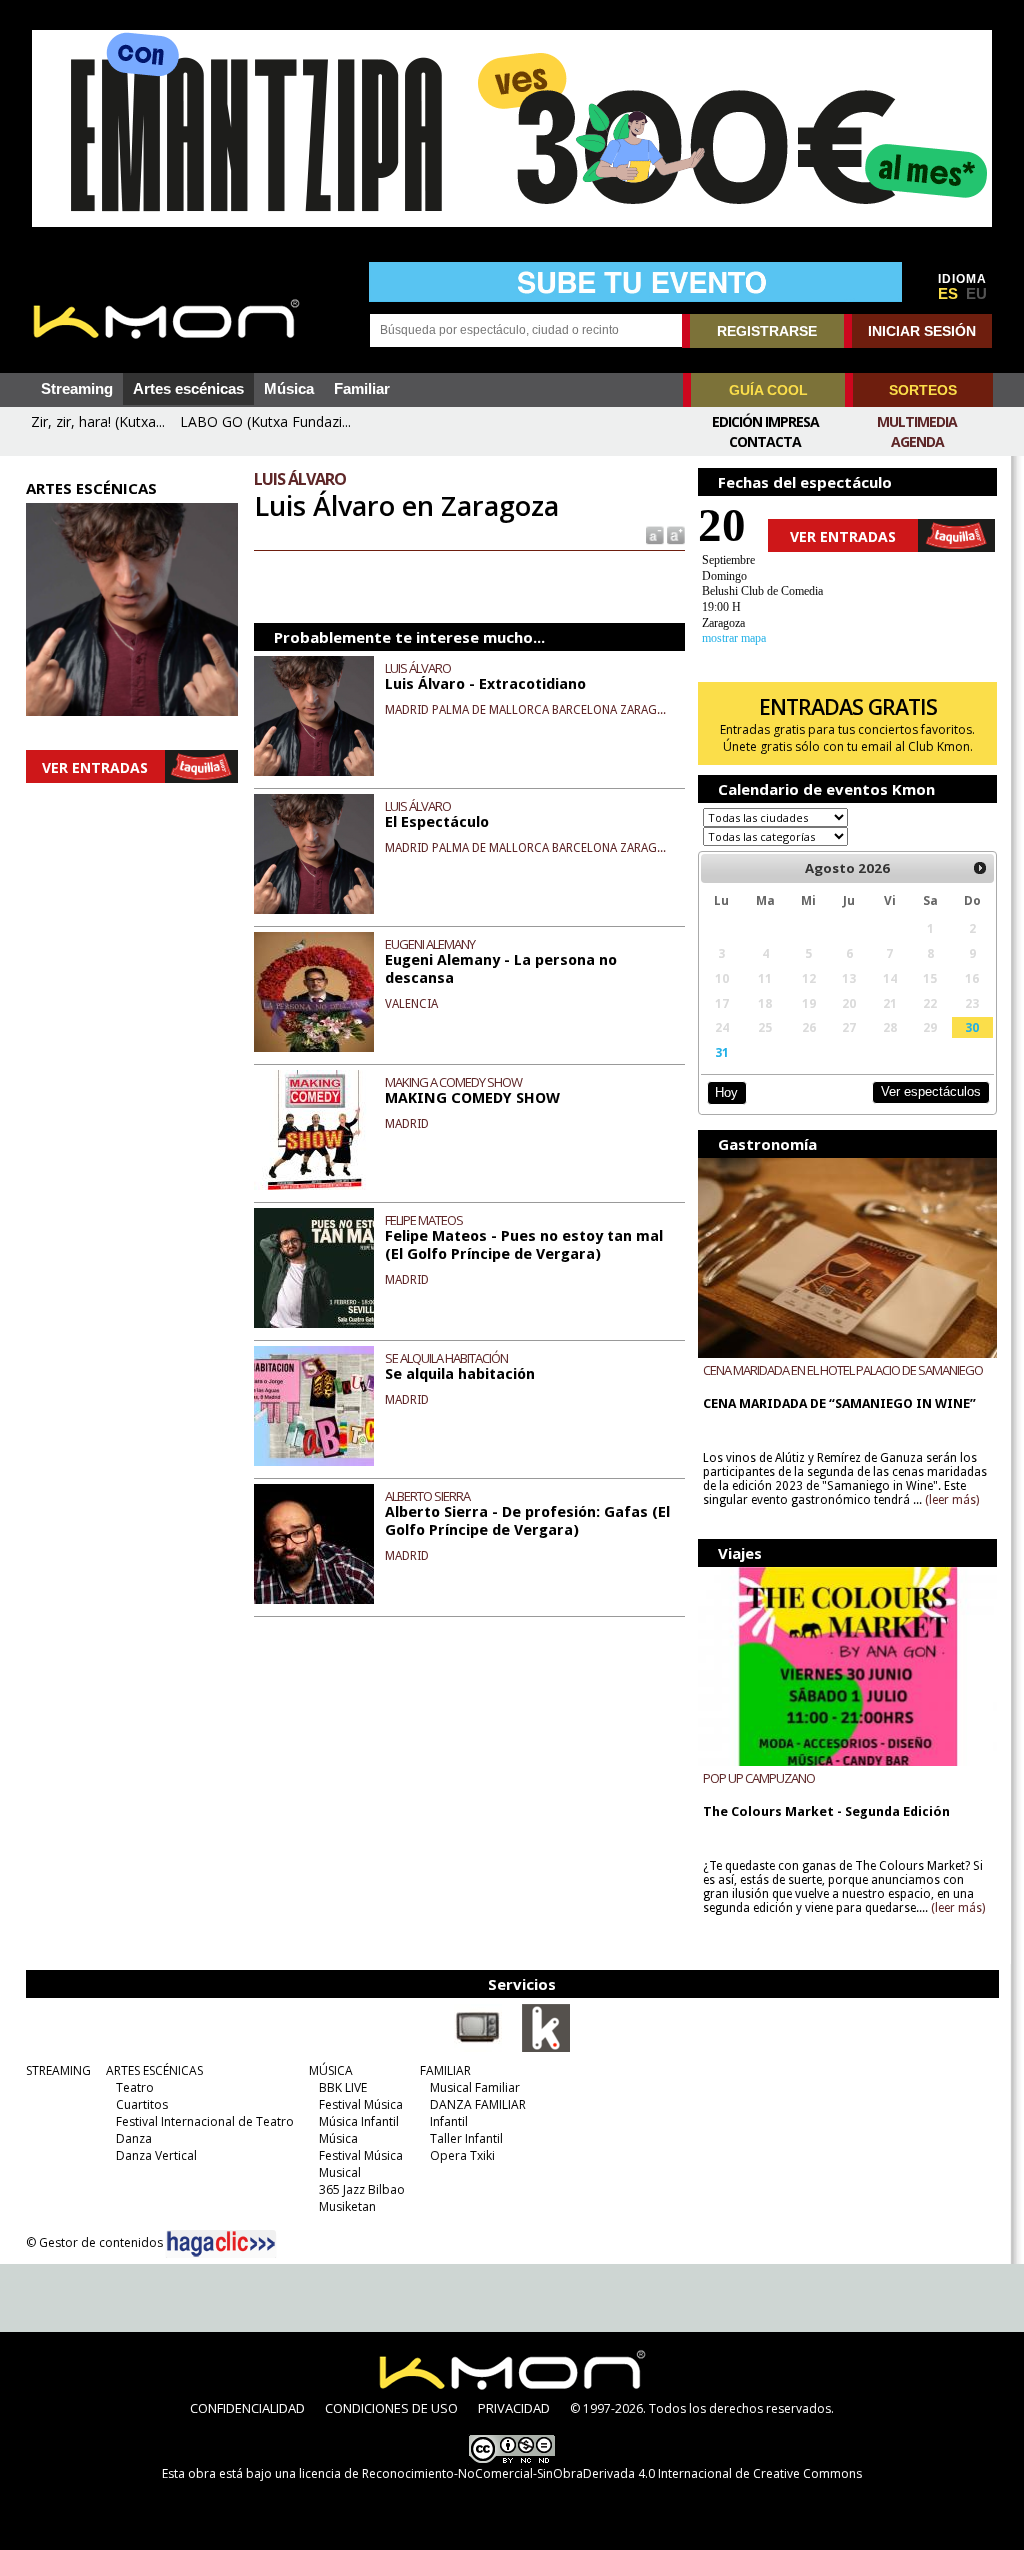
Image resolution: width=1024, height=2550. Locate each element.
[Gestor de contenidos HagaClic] (221, 2244)
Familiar (362, 389)
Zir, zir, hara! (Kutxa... (98, 421)
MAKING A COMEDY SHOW (453, 1082)
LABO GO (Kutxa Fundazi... (265, 421)
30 (972, 1027)
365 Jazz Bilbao (362, 2189)
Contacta (765, 441)
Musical (340, 2172)
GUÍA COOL (768, 390)
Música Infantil (359, 2121)
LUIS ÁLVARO (418, 668)
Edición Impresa (765, 421)
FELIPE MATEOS (424, 1220)
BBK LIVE (343, 2087)
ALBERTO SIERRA (427, 1496)
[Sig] (980, 868)
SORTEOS (923, 390)
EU (976, 294)
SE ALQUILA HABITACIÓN (446, 1358)
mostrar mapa (734, 638)
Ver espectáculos (931, 1091)
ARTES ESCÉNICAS (154, 2070)
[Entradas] (546, 2048)
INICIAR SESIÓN (922, 331)
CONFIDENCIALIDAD (247, 2408)
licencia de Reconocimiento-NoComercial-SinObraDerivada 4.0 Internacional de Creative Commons (580, 2473)
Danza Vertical (156, 2155)
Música (289, 389)
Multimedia (917, 421)
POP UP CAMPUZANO (759, 1778)
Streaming (77, 389)
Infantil (449, 2121)
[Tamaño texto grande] (674, 534)
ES (948, 294)
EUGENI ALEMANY (430, 944)
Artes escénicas (188, 389)
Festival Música (361, 2104)
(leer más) (952, 1500)
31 (722, 1052)
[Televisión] (478, 2048)
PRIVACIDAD (514, 2408)
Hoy (726, 1092)
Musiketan (347, 2206)
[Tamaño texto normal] (653, 534)
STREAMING (58, 2070)
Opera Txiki (462, 2155)
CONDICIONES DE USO (391, 2408)
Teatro (135, 2087)
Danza (134, 2138)
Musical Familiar (475, 2087)
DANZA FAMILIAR (478, 2104)
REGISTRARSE (767, 331)
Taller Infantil (466, 2138)
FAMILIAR (445, 2070)
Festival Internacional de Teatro (205, 2121)
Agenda (917, 441)
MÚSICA (331, 2070)
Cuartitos (142, 2104)
